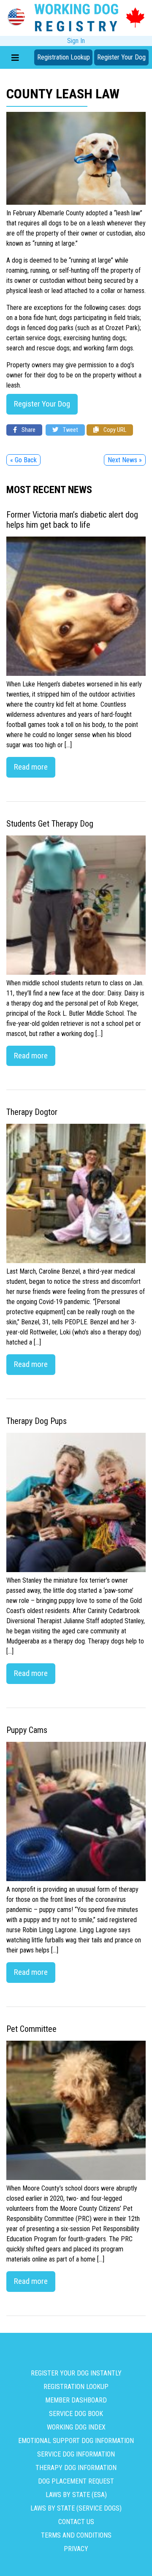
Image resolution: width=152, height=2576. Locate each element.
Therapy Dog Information (76, 2468)
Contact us (76, 2522)
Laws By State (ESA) (76, 2495)
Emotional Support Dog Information (76, 2441)
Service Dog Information (76, 2454)
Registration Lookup (64, 57)
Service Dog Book (76, 2414)
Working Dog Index (76, 2427)
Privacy (76, 2549)
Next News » (125, 460)
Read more (31, 767)
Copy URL (114, 430)
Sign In (76, 41)
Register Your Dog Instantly (76, 2373)
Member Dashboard (76, 2400)
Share (28, 430)
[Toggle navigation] (15, 57)
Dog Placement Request (76, 2481)
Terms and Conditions (76, 2535)
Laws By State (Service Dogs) (76, 2508)
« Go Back (23, 460)
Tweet (70, 430)
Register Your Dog (121, 57)
